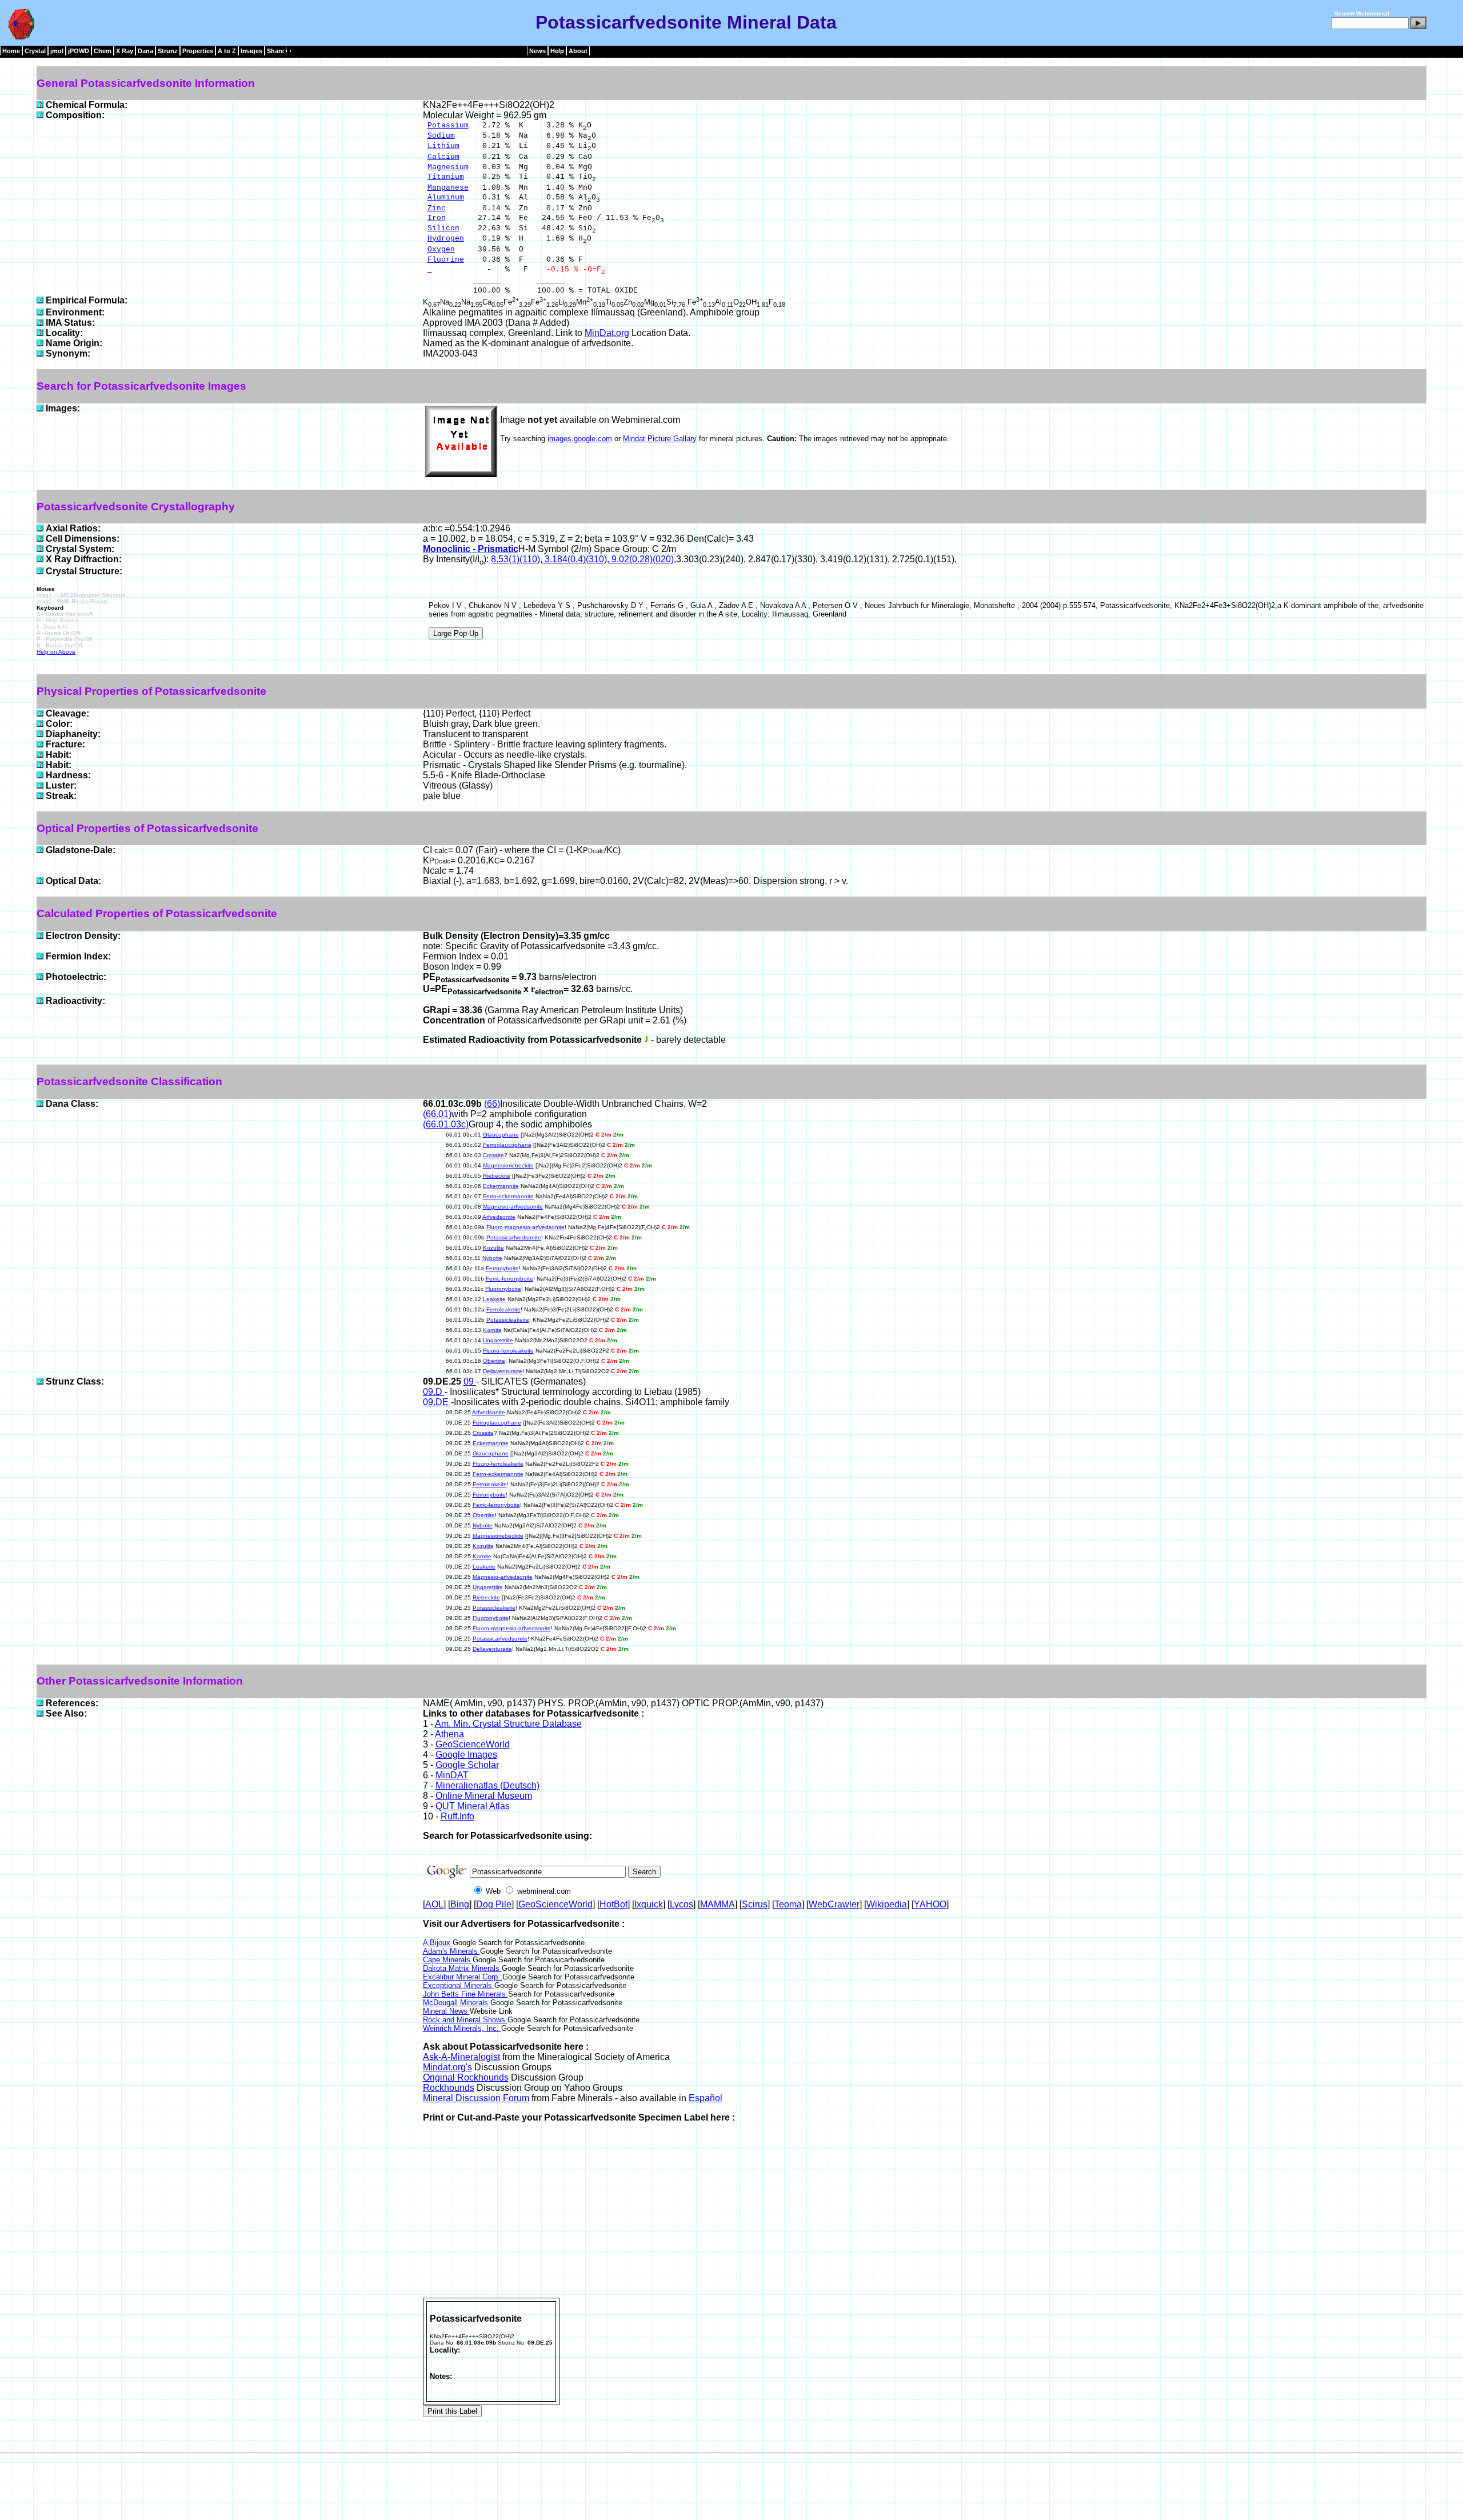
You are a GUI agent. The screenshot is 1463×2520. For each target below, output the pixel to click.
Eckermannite (501, 1186)
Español (705, 2098)
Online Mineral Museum (484, 1796)
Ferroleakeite (503, 1309)
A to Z (227, 51)
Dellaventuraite (503, 1371)
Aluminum (446, 197)
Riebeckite (497, 1176)
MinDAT (452, 1775)
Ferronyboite (502, 1268)
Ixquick (649, 1904)
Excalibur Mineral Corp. (463, 1977)
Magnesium (448, 167)
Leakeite (494, 1299)
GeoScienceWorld (473, 1744)
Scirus (755, 1904)
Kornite (492, 1330)
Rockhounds (449, 2088)
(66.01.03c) (446, 1124)
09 (470, 1381)
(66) (492, 1104)
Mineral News (446, 2011)
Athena (449, 1734)
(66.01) (437, 1114)
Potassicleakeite (508, 1320)
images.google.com (580, 439)
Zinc (437, 208)
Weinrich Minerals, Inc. (462, 2028)
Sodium (441, 136)
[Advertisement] (925, 2212)
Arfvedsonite (499, 1217)
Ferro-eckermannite (508, 1196)
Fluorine (446, 260)
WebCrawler (834, 1904)
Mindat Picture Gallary (660, 439)
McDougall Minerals (457, 2003)
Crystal (35, 51)
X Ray (125, 51)
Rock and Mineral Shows (465, 2020)
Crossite (493, 1155)
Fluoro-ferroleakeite (508, 1351)
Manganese (448, 188)
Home (11, 51)
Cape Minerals (448, 1960)
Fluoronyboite (503, 1289)
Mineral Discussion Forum (476, 2098)
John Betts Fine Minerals (465, 1994)
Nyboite (492, 1258)
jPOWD (79, 51)
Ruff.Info (457, 1816)
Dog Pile (494, 1904)
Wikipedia (887, 1904)
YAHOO (930, 1904)
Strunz (168, 51)
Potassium (448, 125)
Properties (198, 51)
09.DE (437, 1402)
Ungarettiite (498, 1340)
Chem (103, 51)
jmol (57, 51)
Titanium (446, 177)
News (537, 51)
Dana (145, 51)
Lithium (443, 146)
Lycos (681, 1904)
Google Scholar (467, 1765)
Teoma (788, 1904)
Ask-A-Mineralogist (461, 2057)
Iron (437, 218)
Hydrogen (446, 239)
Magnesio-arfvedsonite (513, 1207)
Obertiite (494, 1361)
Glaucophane (501, 1135)
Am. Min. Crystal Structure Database (508, 1724)
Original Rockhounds (466, 2077)
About (578, 51)
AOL (434, 1904)
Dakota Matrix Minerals (462, 1968)
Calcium (443, 157)
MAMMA (717, 1904)
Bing (460, 1904)
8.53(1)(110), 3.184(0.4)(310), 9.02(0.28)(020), (583, 559)
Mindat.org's (447, 2067)
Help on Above (56, 652)
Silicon (443, 228)
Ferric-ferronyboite (509, 1279)
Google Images (466, 1755)
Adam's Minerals (451, 1951)
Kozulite (493, 1248)
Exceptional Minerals (459, 1985)
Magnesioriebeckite (508, 1165)
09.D (434, 1392)
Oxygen (441, 249)
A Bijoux (438, 1943)
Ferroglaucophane (507, 1145)
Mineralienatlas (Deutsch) (487, 1785)
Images (251, 51)
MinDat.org (607, 333)
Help (557, 51)
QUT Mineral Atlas (473, 1806)
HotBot (613, 1904)
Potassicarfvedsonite (514, 1237)
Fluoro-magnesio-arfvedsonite (525, 1227)
